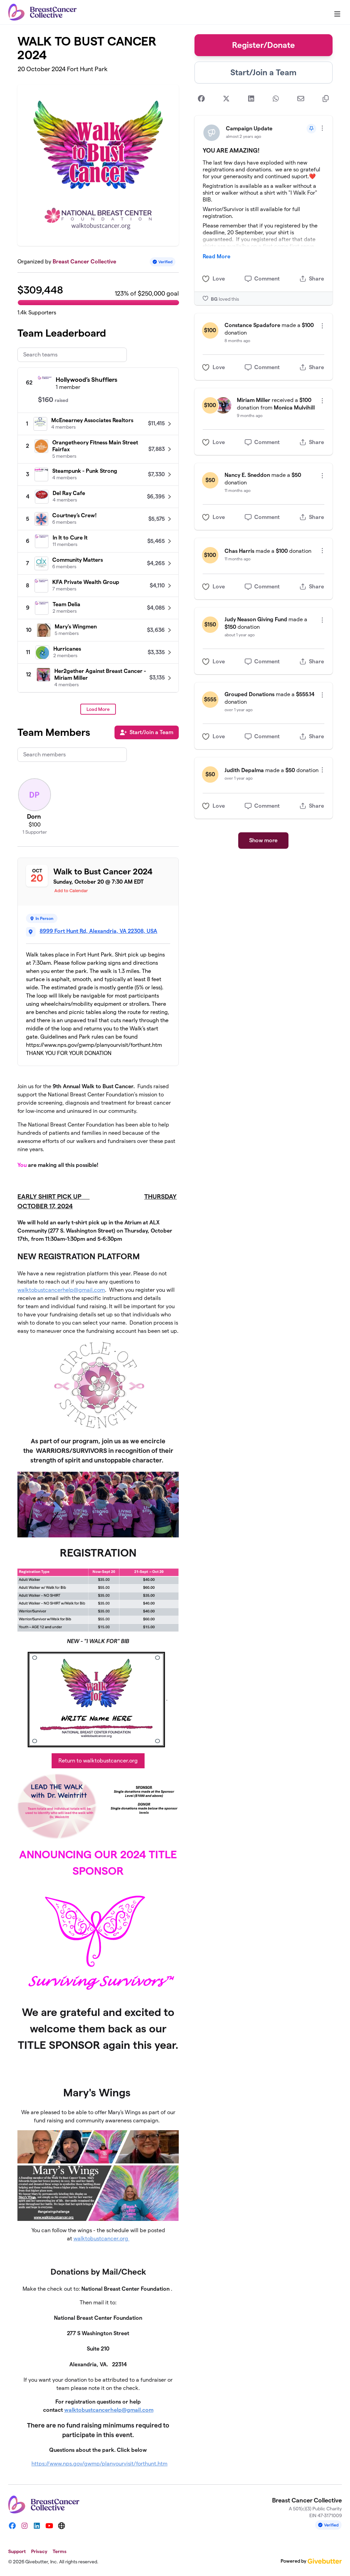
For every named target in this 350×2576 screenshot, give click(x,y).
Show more (263, 840)
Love (219, 279)
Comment (267, 279)
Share (317, 279)
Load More (98, 709)
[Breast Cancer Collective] (42, 12)
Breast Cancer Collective (84, 262)
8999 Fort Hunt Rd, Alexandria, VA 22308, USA (98, 931)
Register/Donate (264, 45)
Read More (217, 256)
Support (17, 2551)
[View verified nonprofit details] (163, 262)
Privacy (39, 2551)
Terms (59, 2551)
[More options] (322, 128)
